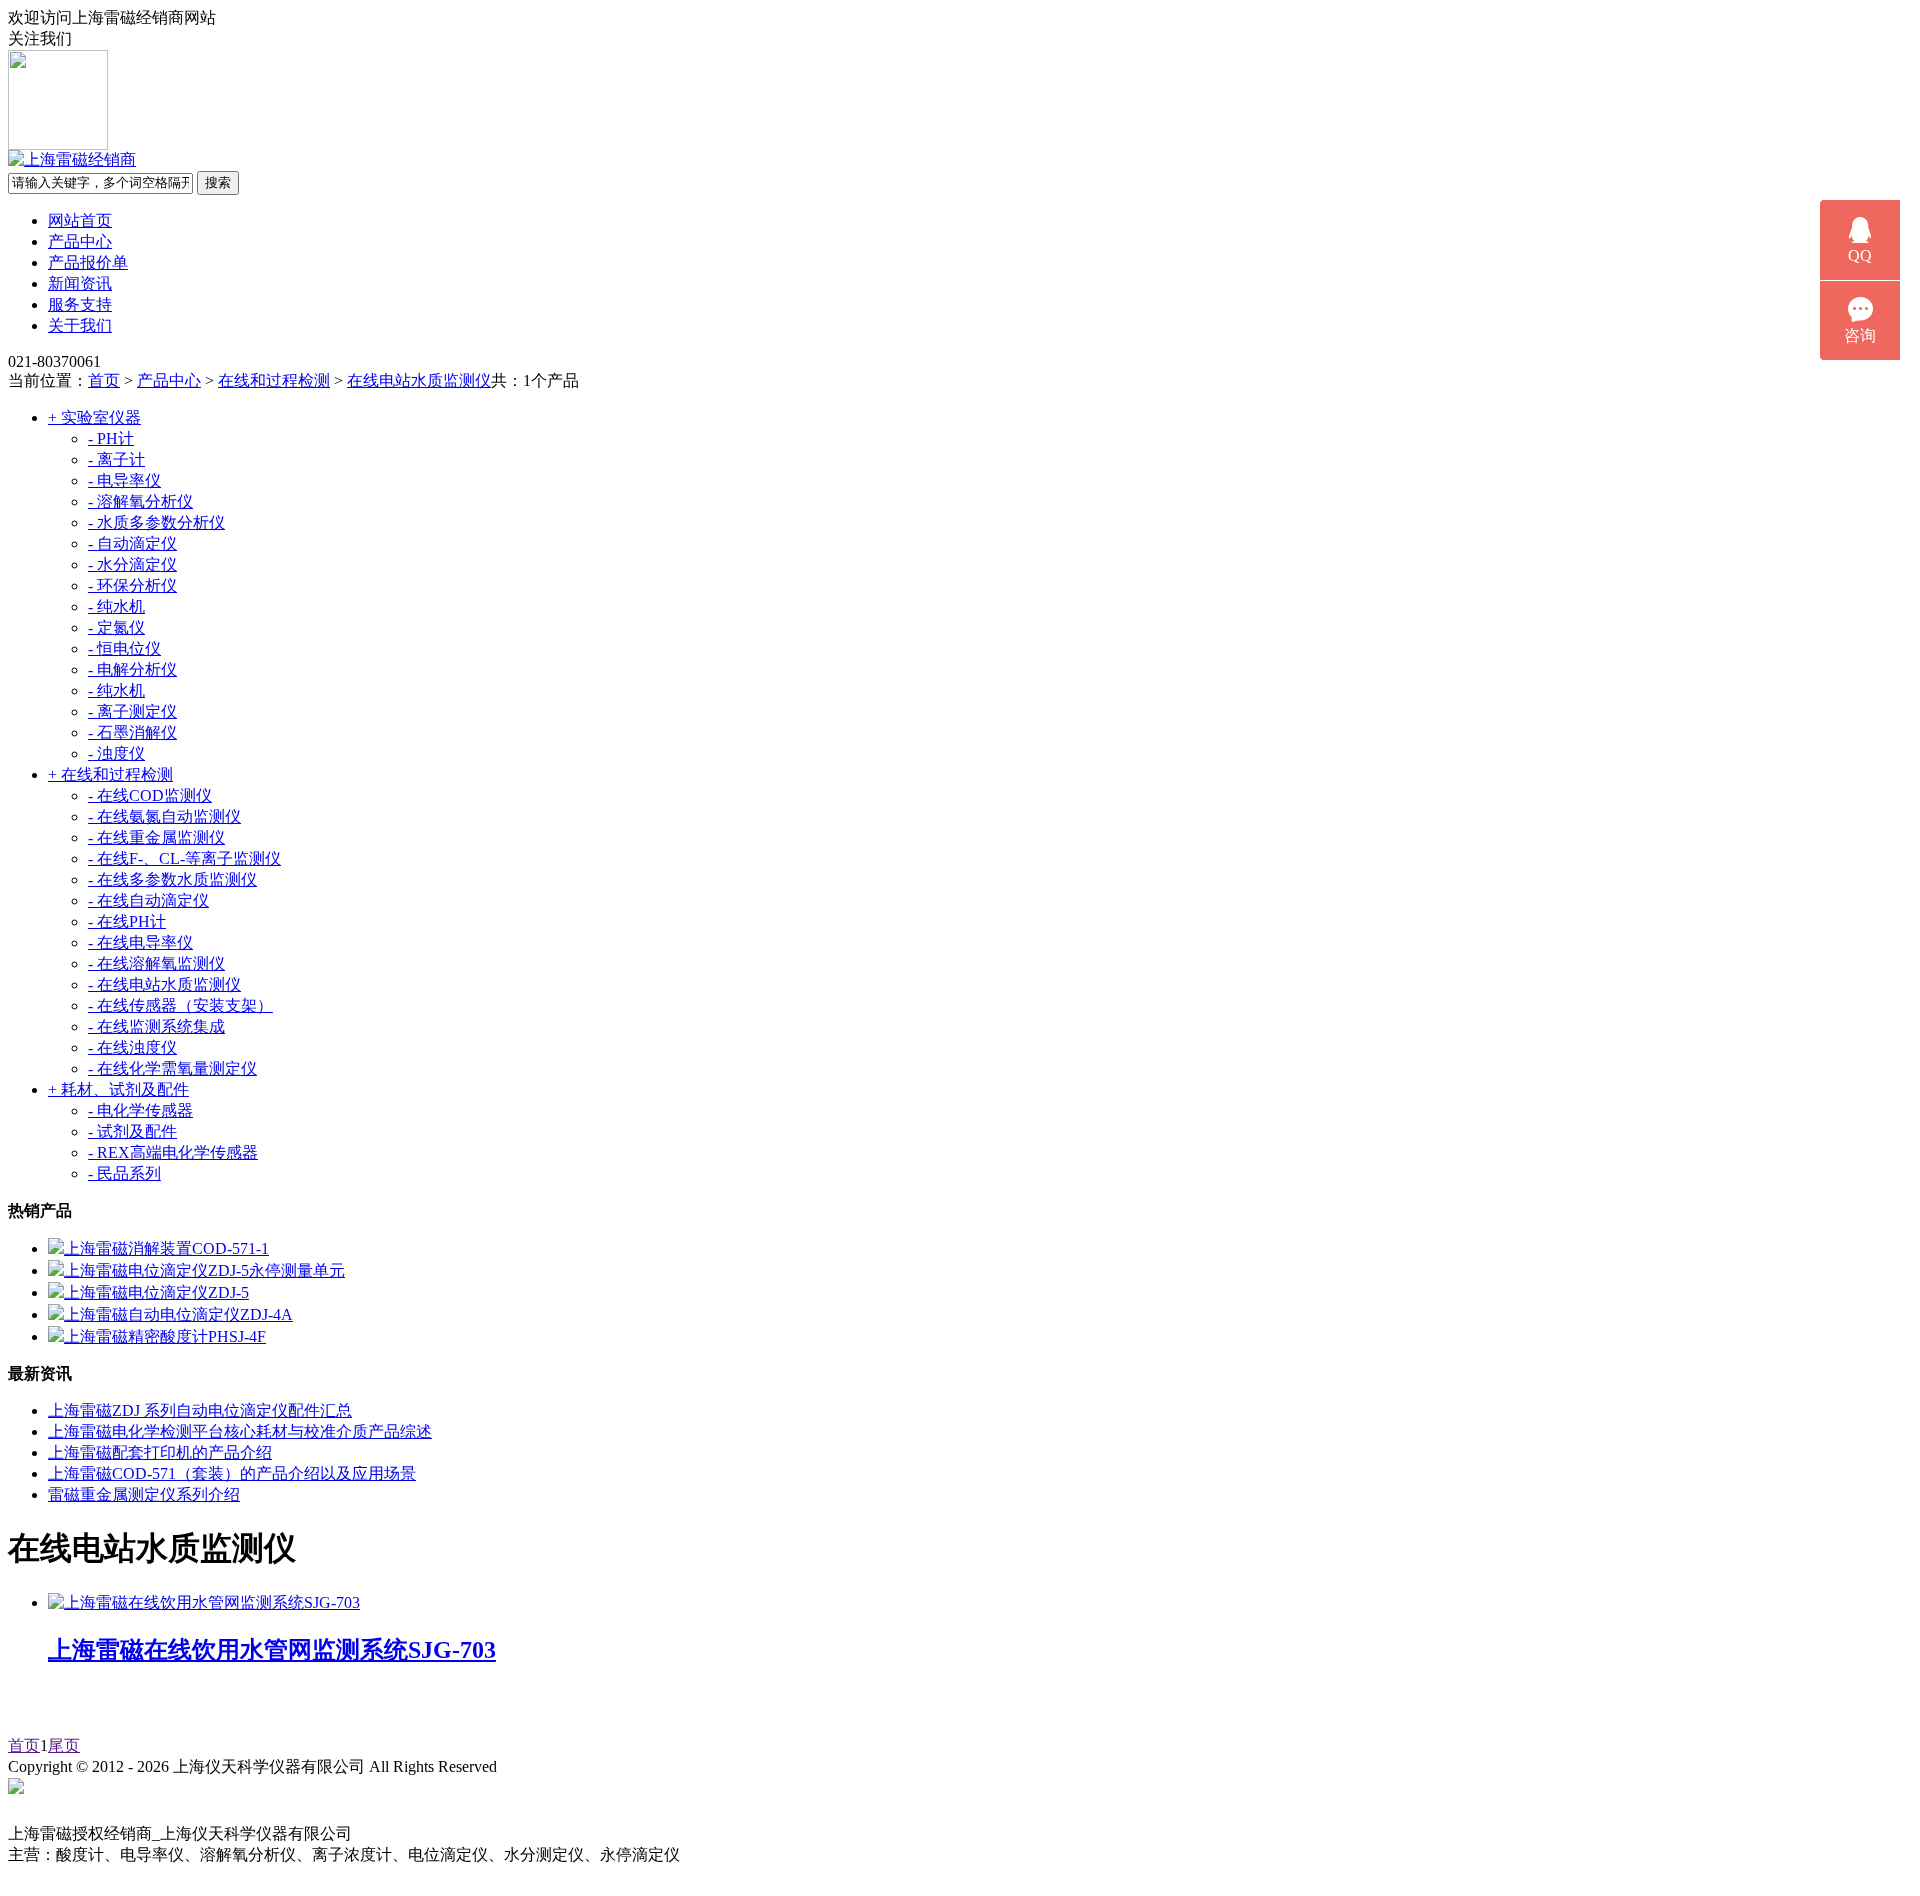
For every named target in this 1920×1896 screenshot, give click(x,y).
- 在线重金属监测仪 (156, 837)
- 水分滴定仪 (132, 564)
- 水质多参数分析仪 (156, 522)
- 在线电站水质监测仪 (164, 984)
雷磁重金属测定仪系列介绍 (144, 1494)
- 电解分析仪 (132, 669)
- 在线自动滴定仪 (148, 900)
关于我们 (80, 325)
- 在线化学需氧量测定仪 (172, 1068)
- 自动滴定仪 (132, 543)
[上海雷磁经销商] (72, 159)
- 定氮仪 (116, 627)
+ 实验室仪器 (94, 417)
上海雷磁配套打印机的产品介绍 (160, 1452)
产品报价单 (88, 262)
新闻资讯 (80, 283)
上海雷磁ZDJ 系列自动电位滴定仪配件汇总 (200, 1410)
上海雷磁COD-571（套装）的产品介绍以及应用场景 (232, 1473)
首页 (104, 380)
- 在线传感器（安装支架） (180, 1005)
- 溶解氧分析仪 (140, 501)
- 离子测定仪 (132, 711)
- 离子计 (116, 459)
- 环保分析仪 (132, 585)
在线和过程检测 (274, 380)
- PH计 (111, 438)
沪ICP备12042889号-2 (592, 1766)
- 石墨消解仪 (132, 732)
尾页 (64, 1745)
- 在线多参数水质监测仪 (172, 879)
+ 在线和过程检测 (110, 774)
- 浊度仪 (116, 753)
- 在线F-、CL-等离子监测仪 (184, 858)
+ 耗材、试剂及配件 (118, 1089)
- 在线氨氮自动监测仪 (164, 816)
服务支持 (80, 304)
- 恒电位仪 (124, 648)
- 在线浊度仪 (132, 1047)
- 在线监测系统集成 (156, 1026)
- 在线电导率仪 (140, 942)
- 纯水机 (116, 606)
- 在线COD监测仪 (150, 795)
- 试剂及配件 (132, 1131)
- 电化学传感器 (140, 1110)
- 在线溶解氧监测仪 (156, 963)
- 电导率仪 (124, 480)
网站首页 (80, 220)
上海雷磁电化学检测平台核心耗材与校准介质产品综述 (240, 1431)
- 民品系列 (124, 1173)
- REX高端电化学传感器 (173, 1152)
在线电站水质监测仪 (419, 380)
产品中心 (80, 241)
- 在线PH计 (127, 921)
